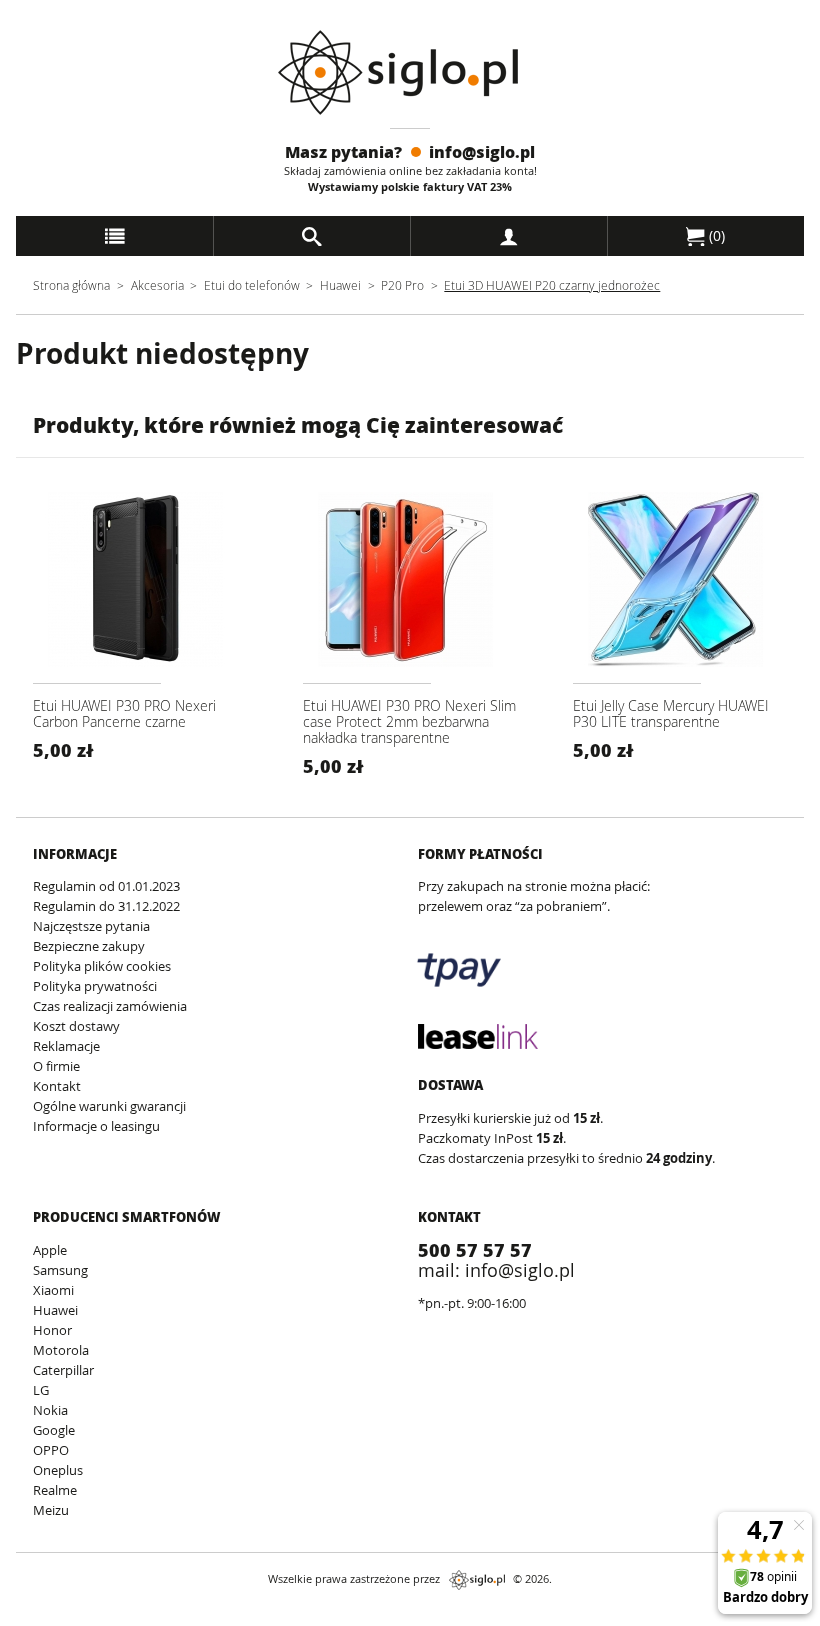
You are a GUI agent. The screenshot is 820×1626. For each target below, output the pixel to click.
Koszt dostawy (76, 1026)
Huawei (340, 285)
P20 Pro (402, 285)
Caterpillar (63, 1370)
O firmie (56, 1066)
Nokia (50, 1410)
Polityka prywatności (95, 986)
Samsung (60, 1270)
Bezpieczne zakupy (89, 946)
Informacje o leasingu (96, 1126)
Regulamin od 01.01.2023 (106, 886)
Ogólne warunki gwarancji (109, 1106)
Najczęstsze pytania (91, 926)
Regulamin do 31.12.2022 (106, 906)
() (715, 235)
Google (54, 1430)
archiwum (33, 1616)
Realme (55, 1490)
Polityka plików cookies (102, 966)
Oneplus (58, 1470)
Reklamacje (66, 1046)
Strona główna (71, 285)
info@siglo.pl (482, 151)
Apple (50, 1250)
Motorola (61, 1350)
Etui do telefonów (252, 285)
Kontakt (57, 1086)
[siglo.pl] (410, 72)
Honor (52, 1330)
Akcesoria (157, 285)
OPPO (51, 1450)
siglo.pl (477, 1580)
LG (41, 1390)
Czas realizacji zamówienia (110, 1006)
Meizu (51, 1510)
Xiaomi (53, 1290)
